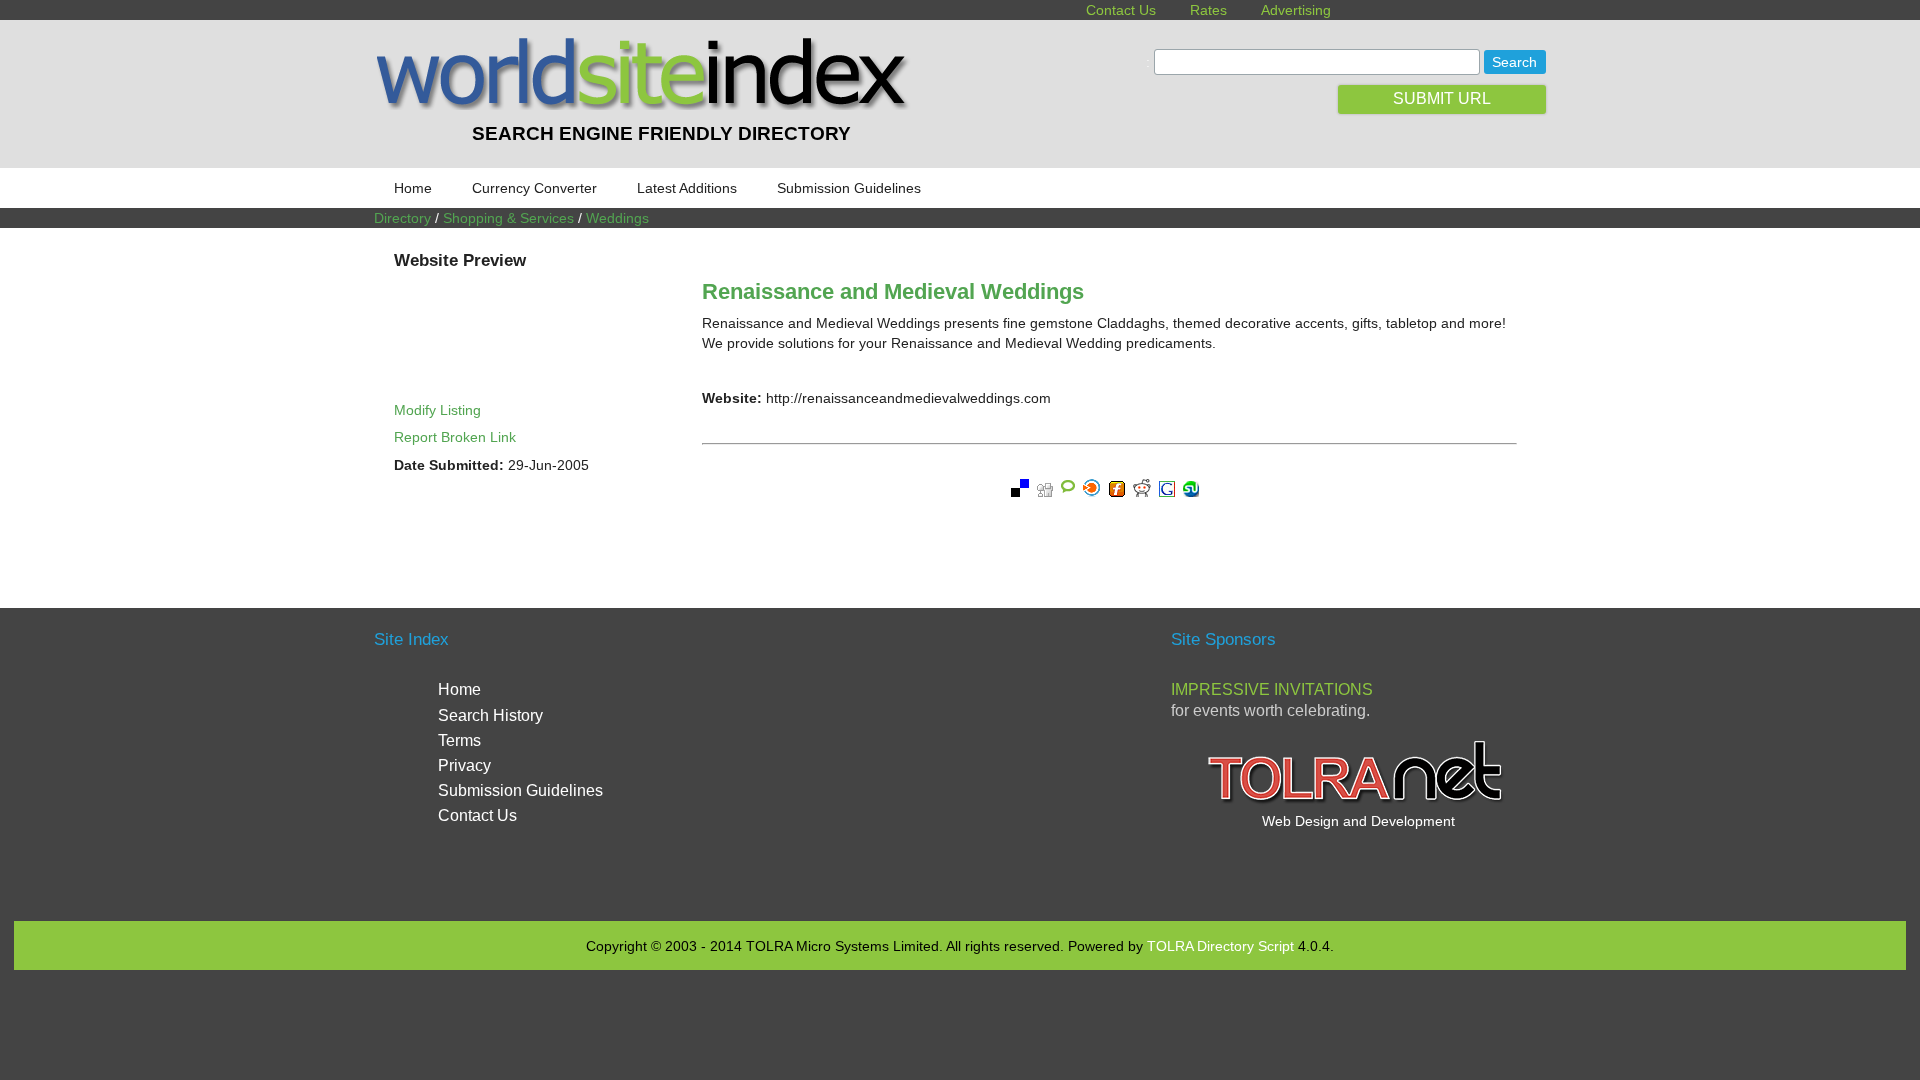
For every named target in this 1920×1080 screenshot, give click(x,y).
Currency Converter (534, 188)
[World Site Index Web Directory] (647, 105)
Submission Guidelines (849, 188)
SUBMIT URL (1442, 98)
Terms (459, 740)
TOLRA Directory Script (1220, 946)
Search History (490, 715)
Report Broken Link (455, 437)
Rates (1208, 10)
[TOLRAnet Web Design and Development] (1358, 801)
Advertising (1296, 10)
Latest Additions (687, 188)
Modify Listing (437, 410)
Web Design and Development (1358, 821)
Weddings (617, 218)
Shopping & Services (508, 218)
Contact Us (1121, 10)
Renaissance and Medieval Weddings (893, 291)
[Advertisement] (960, 762)
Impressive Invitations (1272, 689)
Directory (402, 218)
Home (413, 188)
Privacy (464, 765)
